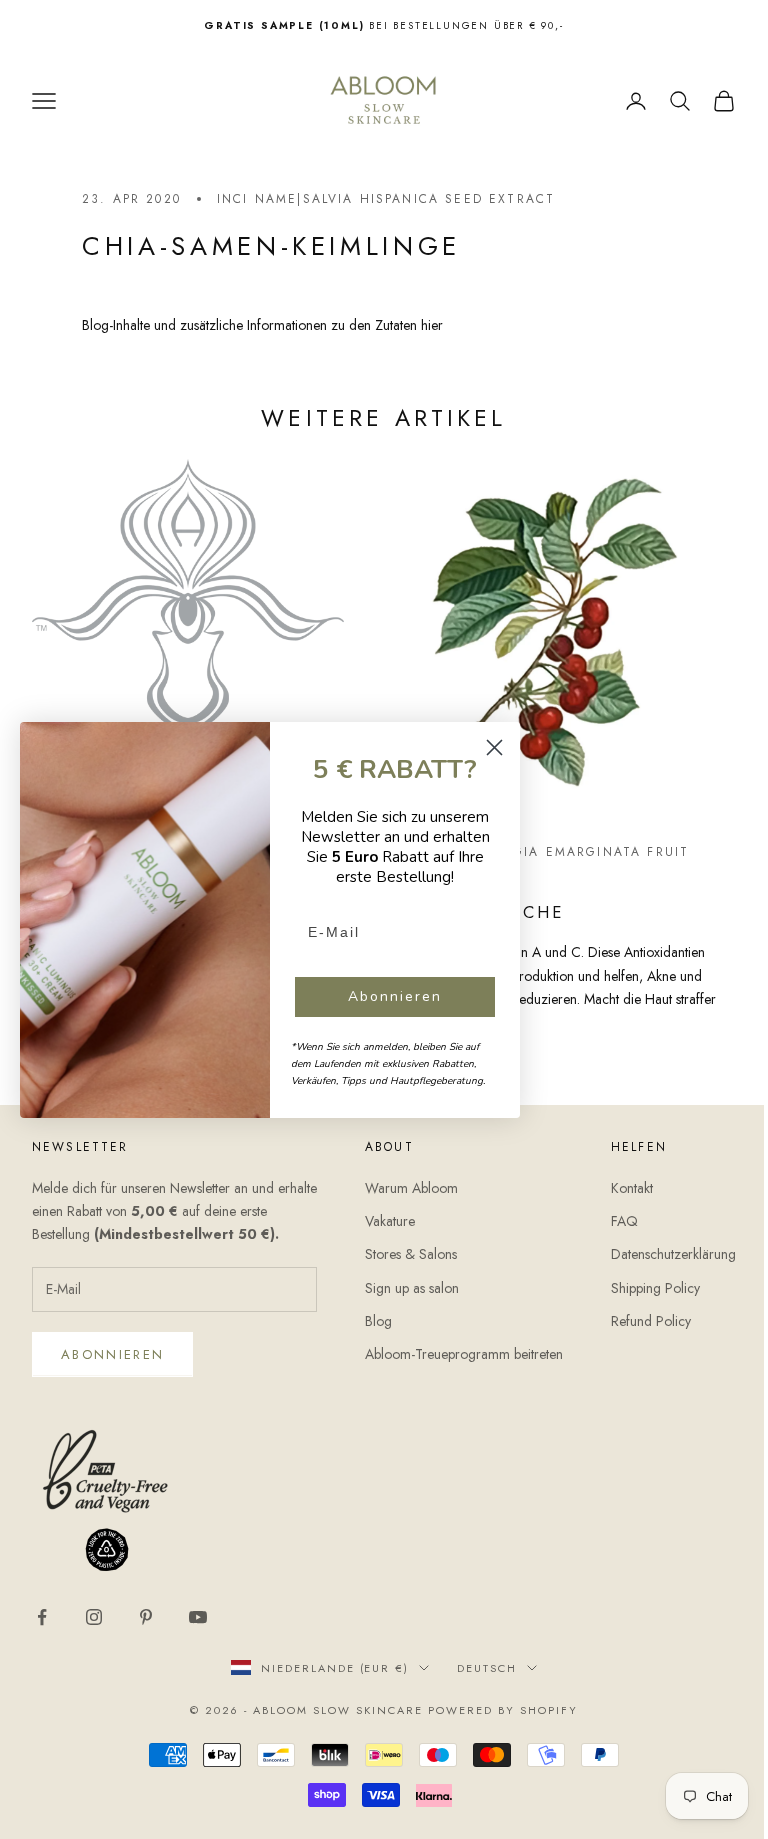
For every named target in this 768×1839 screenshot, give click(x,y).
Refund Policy (651, 1321)
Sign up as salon (412, 1288)
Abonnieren (112, 1354)
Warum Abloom (411, 1188)
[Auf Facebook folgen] (42, 1617)
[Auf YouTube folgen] (198, 1617)
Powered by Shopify (503, 1710)
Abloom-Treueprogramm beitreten (464, 1354)
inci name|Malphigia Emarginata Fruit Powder (532, 862)
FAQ (624, 1221)
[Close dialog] (494, 747)
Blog (378, 1321)
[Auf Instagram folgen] (94, 1617)
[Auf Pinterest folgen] (146, 1617)
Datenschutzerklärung (673, 1254)
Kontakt (632, 1188)
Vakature (390, 1221)
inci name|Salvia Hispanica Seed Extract (386, 199)
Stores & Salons (411, 1254)
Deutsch (487, 1668)
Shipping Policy (655, 1288)
